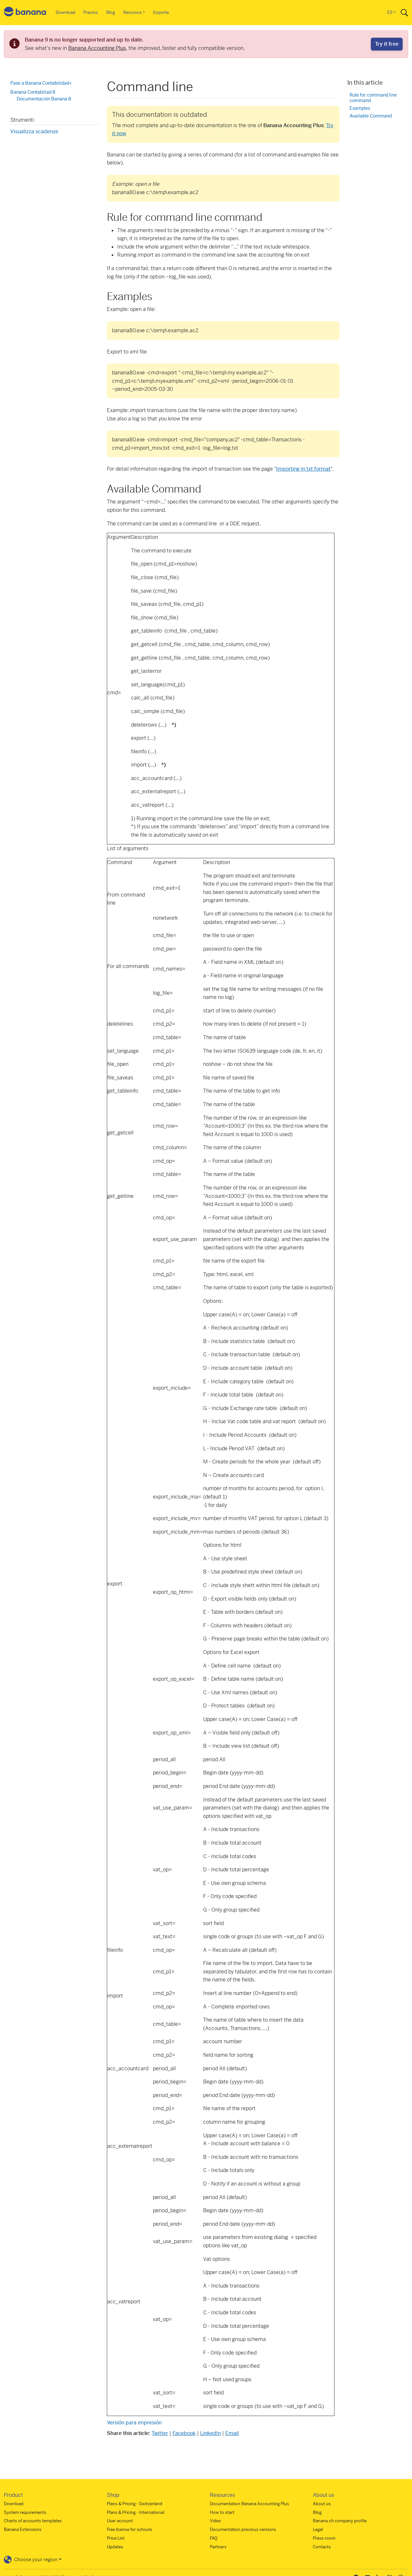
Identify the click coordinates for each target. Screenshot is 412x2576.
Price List (116, 2538)
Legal (318, 2529)
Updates (115, 2547)
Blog (111, 12)
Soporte (161, 12)
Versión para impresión (134, 2423)
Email (232, 2433)
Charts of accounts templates (33, 2521)
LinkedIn (211, 2433)
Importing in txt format (303, 469)
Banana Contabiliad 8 (33, 92)
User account (120, 2521)
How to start (222, 2512)
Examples (360, 108)
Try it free (387, 44)
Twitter (160, 2433)
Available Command (371, 116)
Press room (324, 2538)
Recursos (133, 12)
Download (66, 12)
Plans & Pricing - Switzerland (135, 2504)
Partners (218, 2547)
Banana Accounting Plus (97, 48)
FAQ (214, 2538)
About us (322, 2504)
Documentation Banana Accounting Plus (249, 2504)
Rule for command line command (373, 98)
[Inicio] (25, 13)
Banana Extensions (23, 2529)
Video (215, 2521)
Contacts (322, 2547)
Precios (91, 12)
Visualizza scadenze (34, 131)
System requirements (25, 2512)
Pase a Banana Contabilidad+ (41, 83)
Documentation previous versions (243, 2529)
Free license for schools (130, 2529)
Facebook (184, 2433)
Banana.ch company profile (340, 2521)
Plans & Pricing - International (136, 2512)
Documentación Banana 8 (44, 99)
